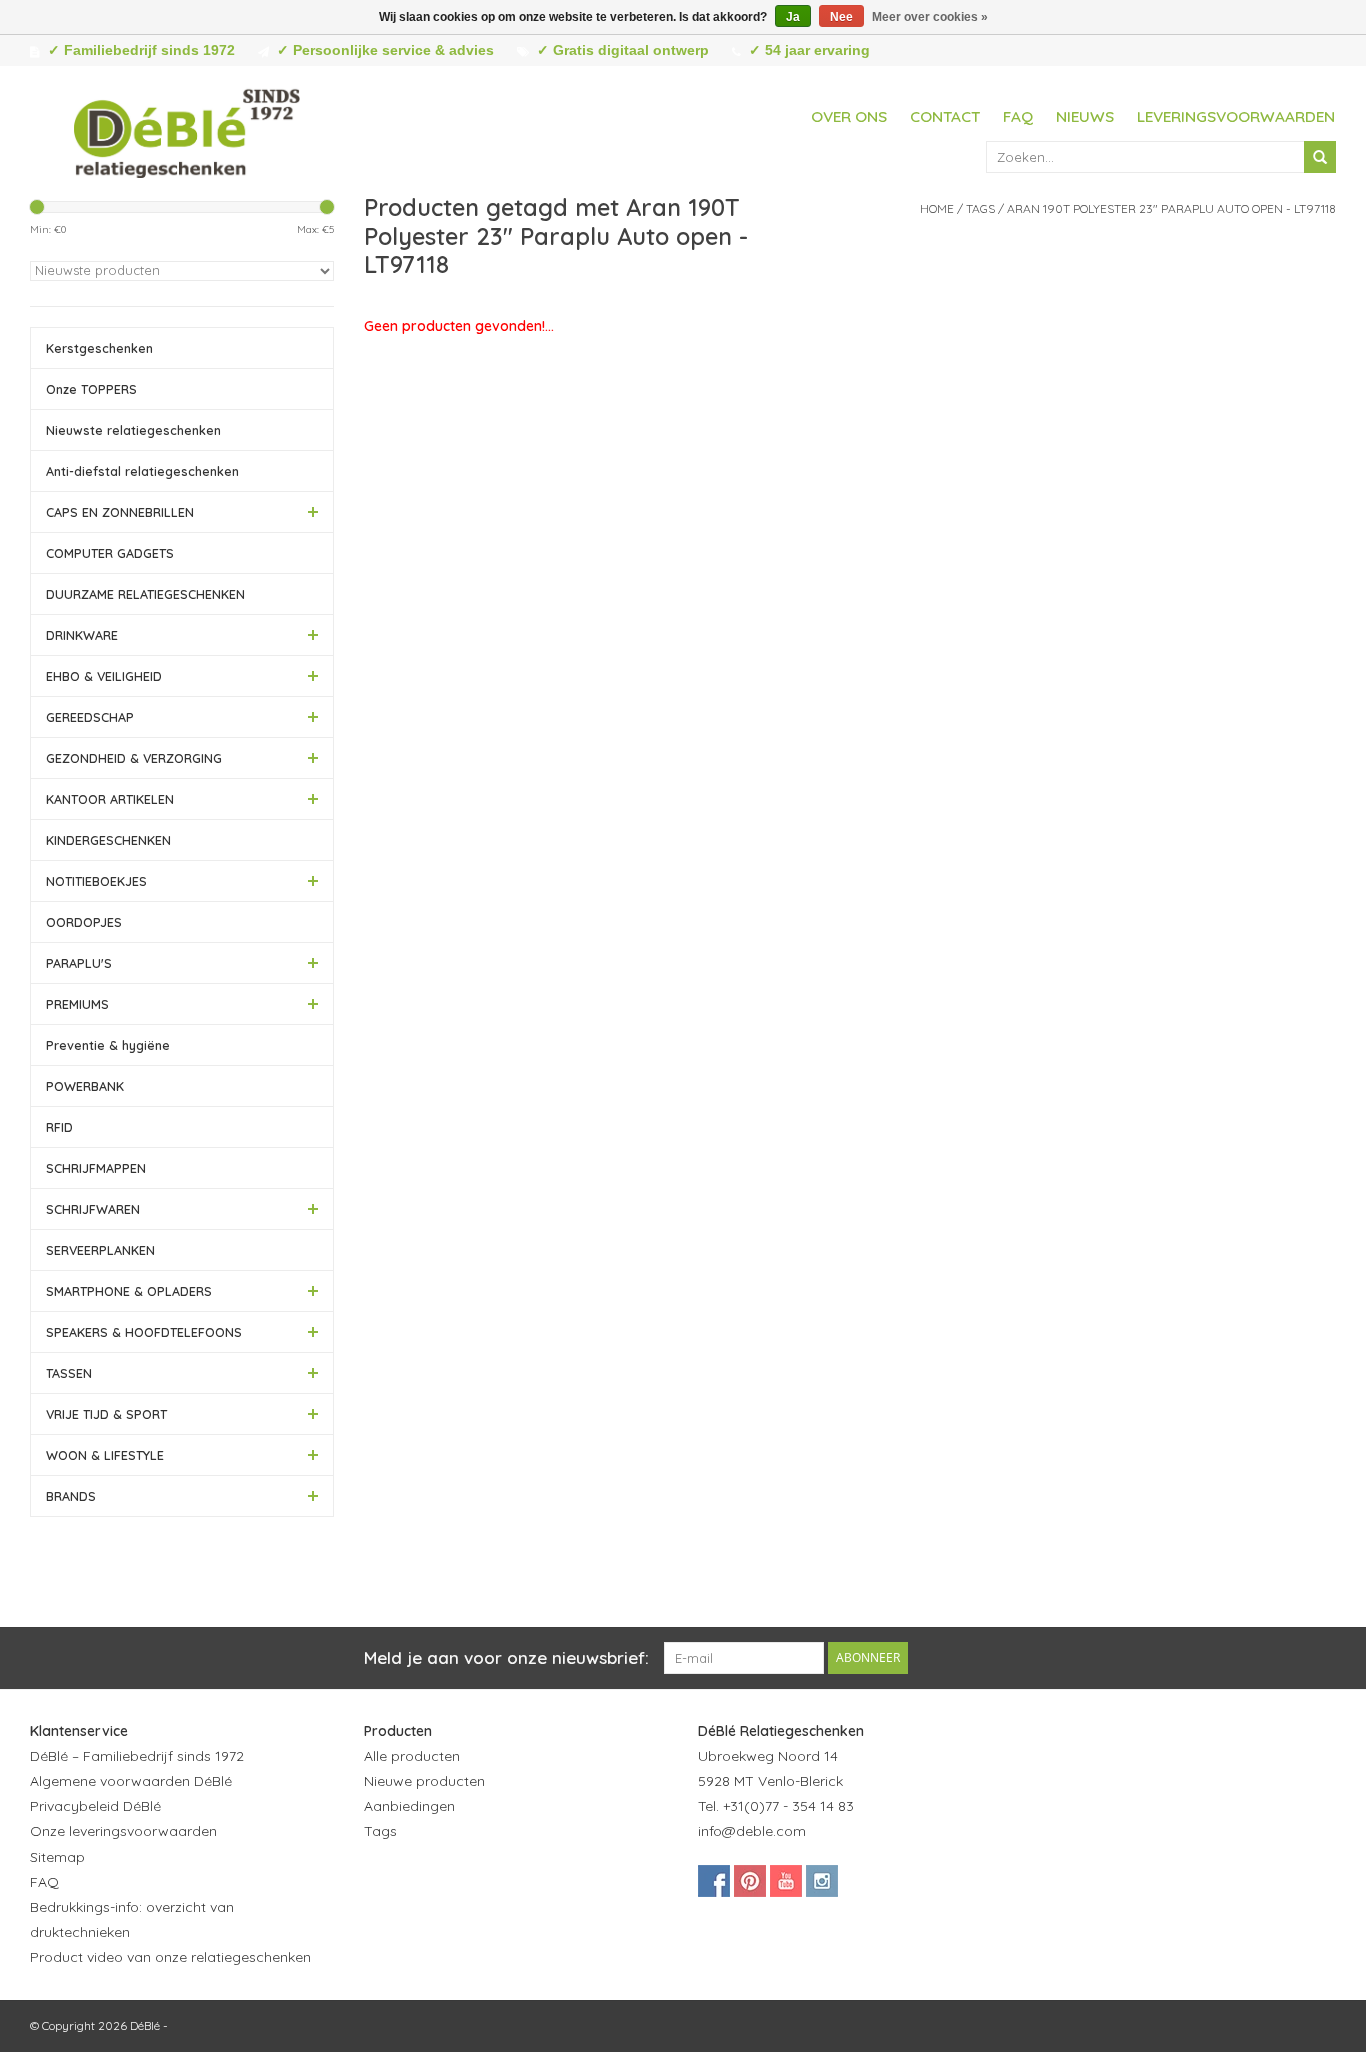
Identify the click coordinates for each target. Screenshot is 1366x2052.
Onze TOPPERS (91, 389)
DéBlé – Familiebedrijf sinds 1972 (137, 1756)
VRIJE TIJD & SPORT (106, 1414)
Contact (945, 116)
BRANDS (71, 1496)
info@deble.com (752, 1831)
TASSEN (69, 1373)
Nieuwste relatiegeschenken (133, 430)
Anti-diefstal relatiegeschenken (142, 471)
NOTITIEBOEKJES (96, 881)
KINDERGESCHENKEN (108, 840)
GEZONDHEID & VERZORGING (134, 758)
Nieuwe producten (424, 1781)
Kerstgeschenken (99, 348)
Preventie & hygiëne (108, 1045)
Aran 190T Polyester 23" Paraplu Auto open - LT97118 (1171, 208)
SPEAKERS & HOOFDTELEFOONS (144, 1332)
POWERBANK (85, 1086)
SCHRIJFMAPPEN (96, 1168)
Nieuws (1085, 116)
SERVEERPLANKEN (100, 1250)
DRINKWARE (82, 635)
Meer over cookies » (930, 17)
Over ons (849, 116)
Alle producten (412, 1756)
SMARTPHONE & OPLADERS (129, 1291)
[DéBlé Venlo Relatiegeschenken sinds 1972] (187, 130)
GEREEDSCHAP (90, 717)
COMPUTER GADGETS (110, 553)
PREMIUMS (77, 1004)
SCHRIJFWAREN (93, 1209)
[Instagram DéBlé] (822, 1881)
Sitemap (57, 1857)
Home (937, 208)
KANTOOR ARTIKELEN (110, 799)
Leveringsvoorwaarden (1236, 116)
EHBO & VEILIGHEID (104, 676)
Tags (980, 208)
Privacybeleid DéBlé (95, 1806)
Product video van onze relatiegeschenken (170, 1957)
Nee (841, 17)
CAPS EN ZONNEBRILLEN (120, 512)
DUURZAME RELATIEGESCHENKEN (145, 594)
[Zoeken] (1320, 157)
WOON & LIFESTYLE (105, 1455)
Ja (793, 17)
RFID (59, 1127)
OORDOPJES (84, 922)
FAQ (1018, 116)
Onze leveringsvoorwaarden (123, 1831)
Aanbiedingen (409, 1806)
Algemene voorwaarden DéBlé (131, 1781)
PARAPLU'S (79, 963)
